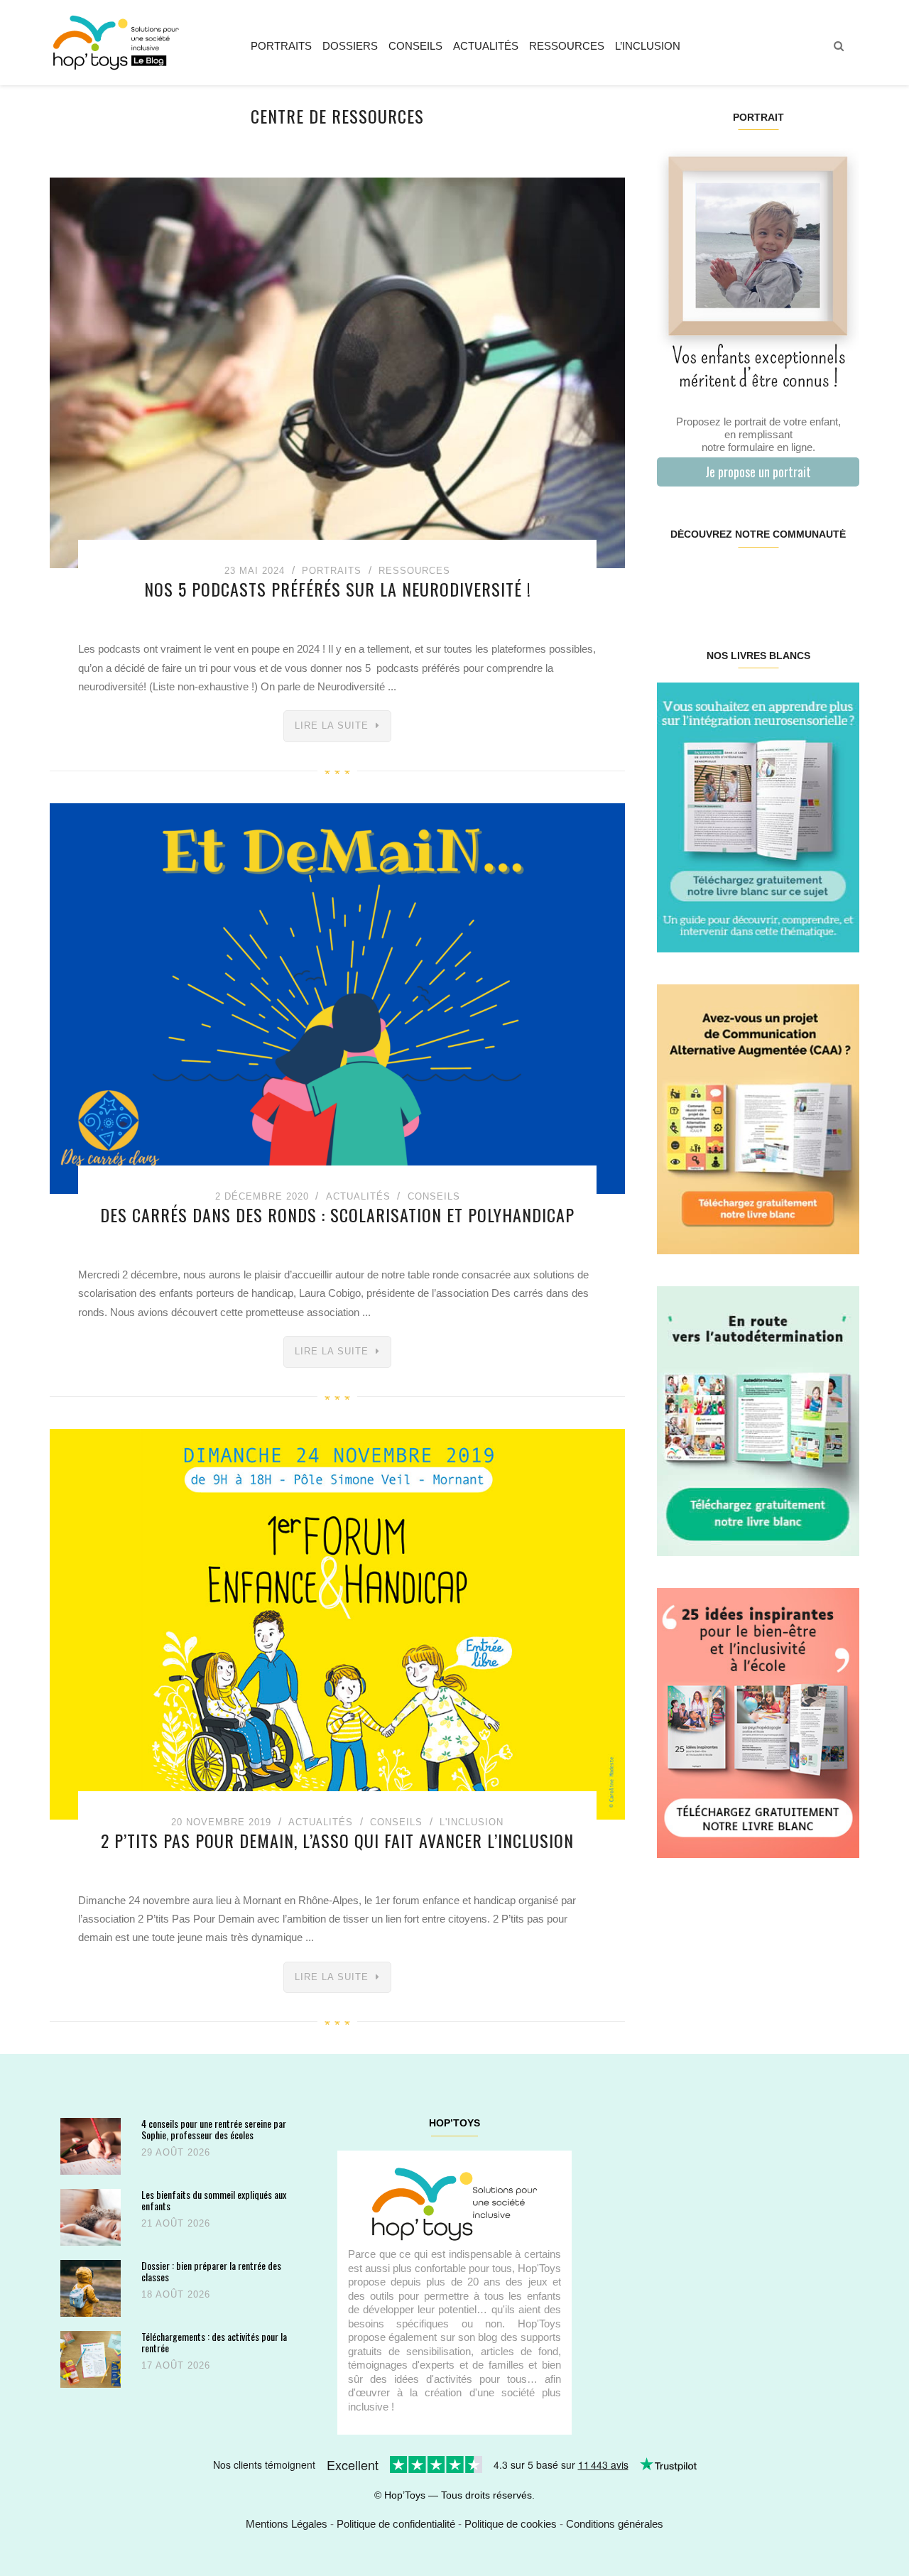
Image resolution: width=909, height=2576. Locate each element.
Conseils (415, 46)
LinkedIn (774, 580)
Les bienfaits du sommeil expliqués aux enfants (214, 2200)
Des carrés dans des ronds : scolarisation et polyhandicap (337, 1214)
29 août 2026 (176, 2152)
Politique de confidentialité (396, 2524)
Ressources (567, 46)
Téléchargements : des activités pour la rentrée (214, 2342)
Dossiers (350, 46)
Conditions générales (615, 2524)
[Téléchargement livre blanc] (758, 816)
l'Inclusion (472, 1822)
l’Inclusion (648, 46)
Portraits (281, 46)
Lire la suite (332, 725)
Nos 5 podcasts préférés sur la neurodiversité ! (338, 589)
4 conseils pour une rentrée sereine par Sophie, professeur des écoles (214, 2129)
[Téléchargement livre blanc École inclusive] (758, 1722)
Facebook (674, 580)
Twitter (841, 580)
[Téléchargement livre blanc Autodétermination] (758, 1420)
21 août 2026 (176, 2223)
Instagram (707, 580)
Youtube (808, 580)
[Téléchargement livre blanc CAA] (758, 1118)
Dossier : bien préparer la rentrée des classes (211, 2271)
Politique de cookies (511, 2524)
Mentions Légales (287, 2524)
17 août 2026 (176, 2365)
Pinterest (741, 580)
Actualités (486, 46)
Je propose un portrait (758, 472)
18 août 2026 (176, 2294)
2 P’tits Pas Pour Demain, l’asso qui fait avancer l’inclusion (337, 1840)
